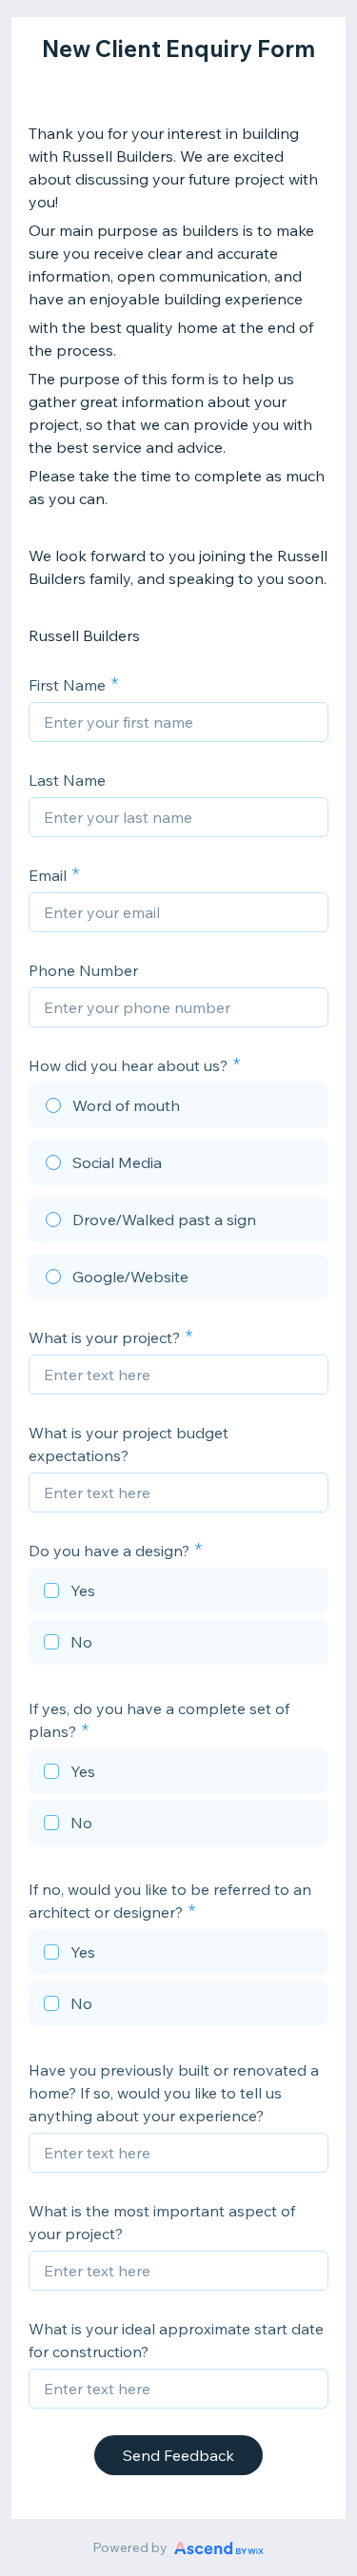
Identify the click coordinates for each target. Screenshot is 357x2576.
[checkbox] (178, 1593)
